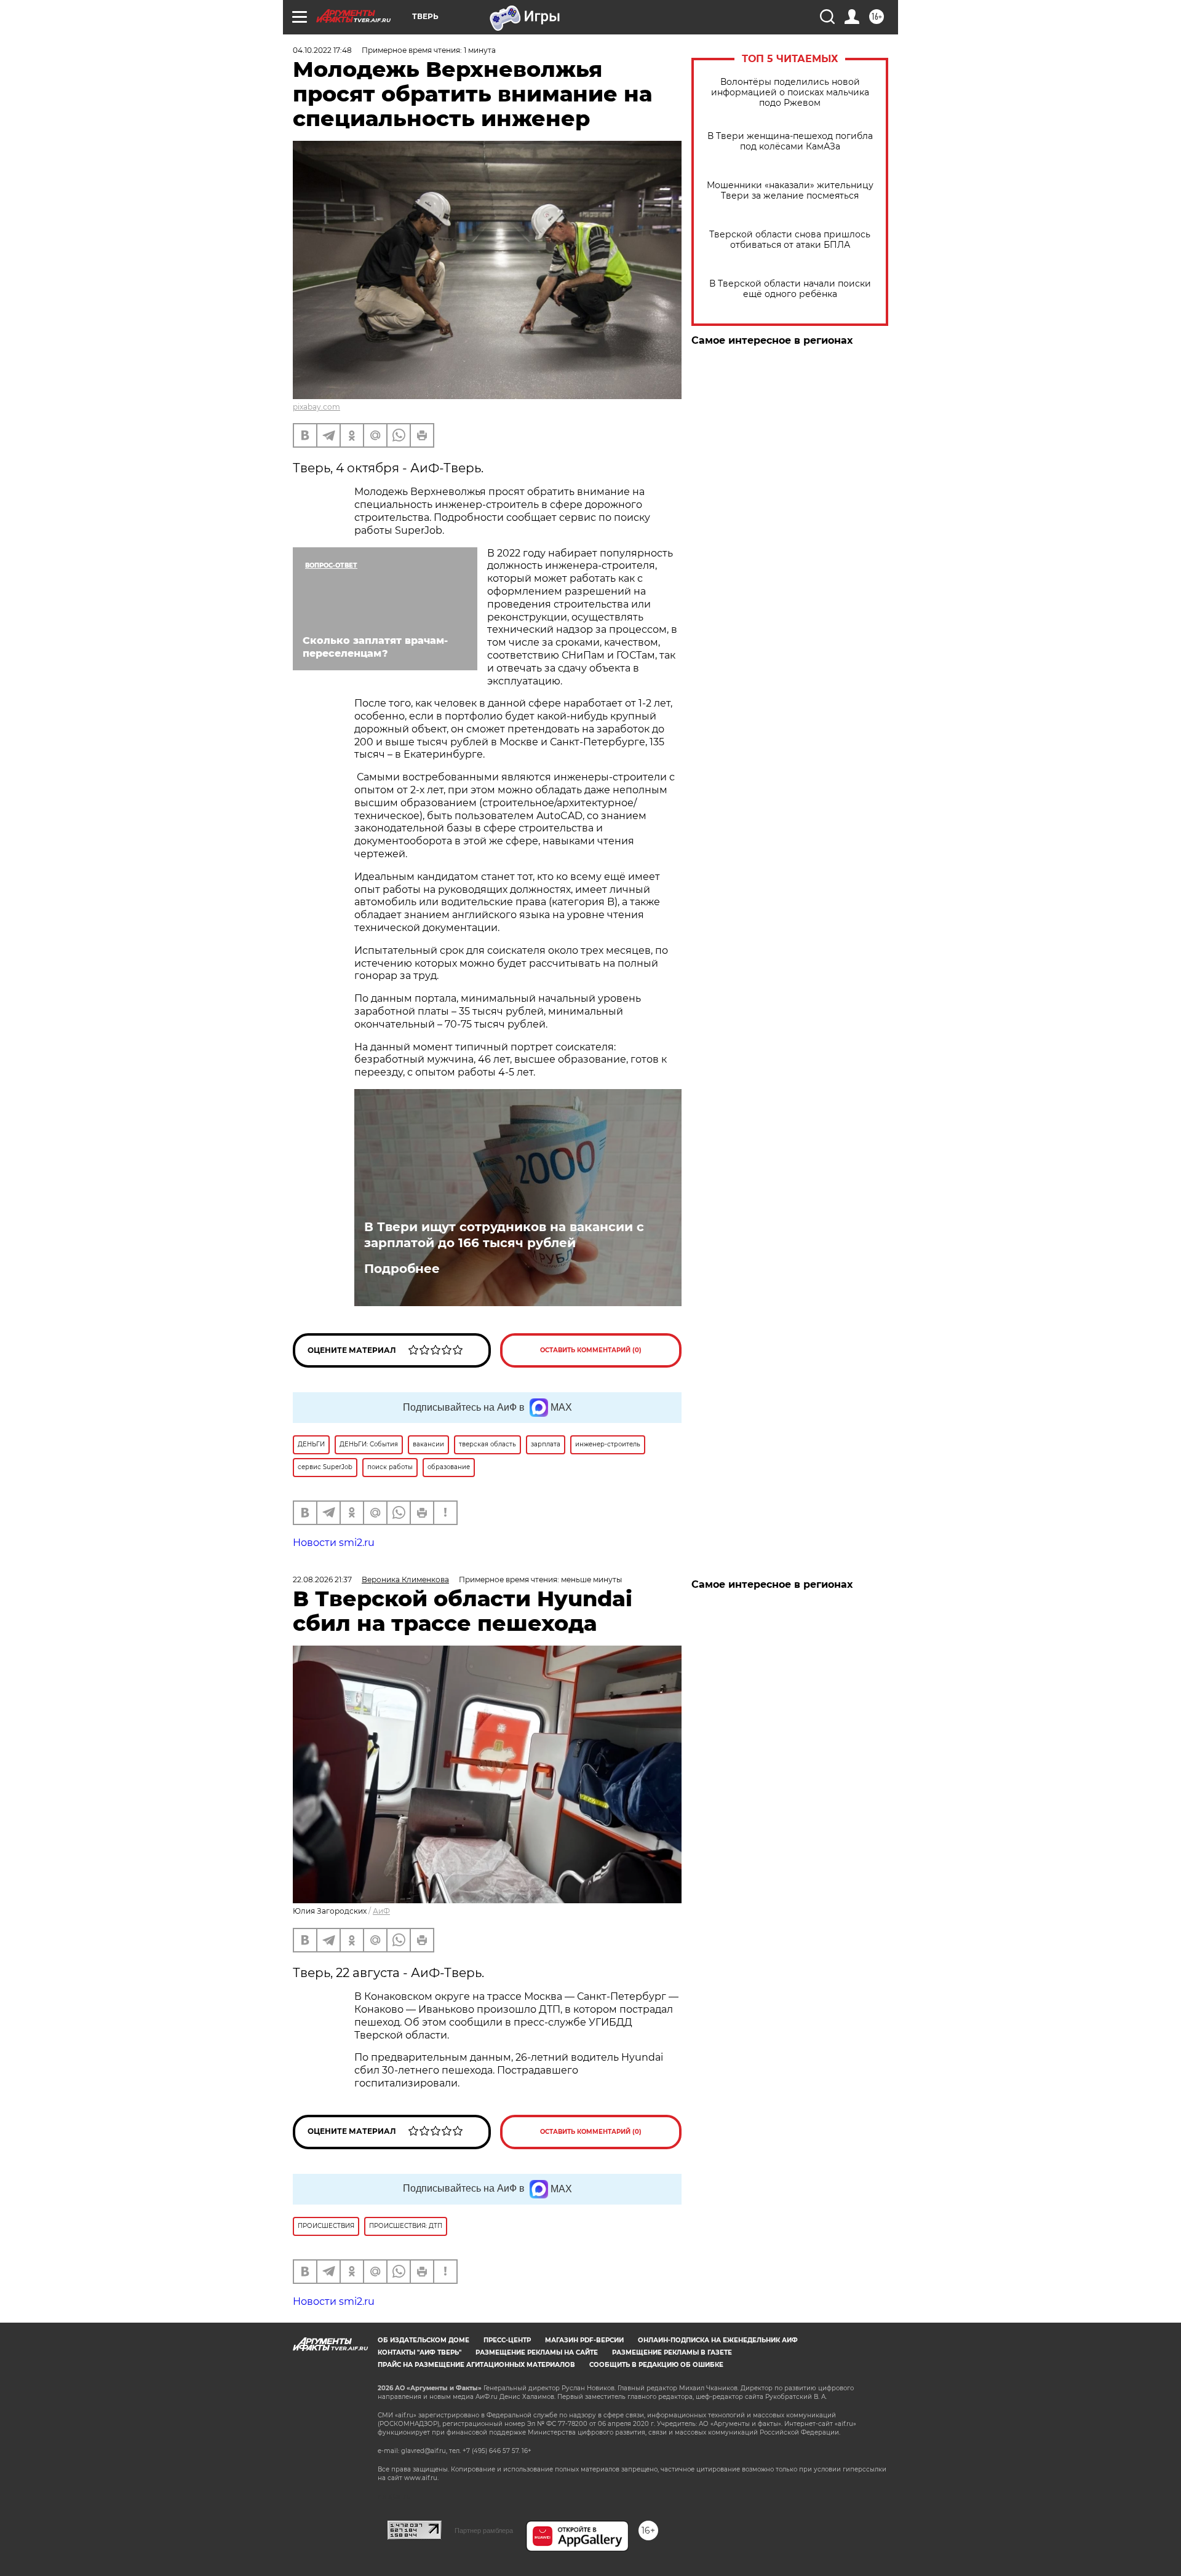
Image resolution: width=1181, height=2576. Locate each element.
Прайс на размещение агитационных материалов (476, 2365)
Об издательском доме (423, 2340)
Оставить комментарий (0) (591, 1350)
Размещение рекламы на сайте (537, 2352)
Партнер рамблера (484, 2530)
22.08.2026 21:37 (322, 1579)
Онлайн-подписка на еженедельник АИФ (718, 2340)
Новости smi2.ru (334, 1543)
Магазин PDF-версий (584, 2340)
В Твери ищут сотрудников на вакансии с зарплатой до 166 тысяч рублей (504, 1235)
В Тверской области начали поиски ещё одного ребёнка (790, 289)
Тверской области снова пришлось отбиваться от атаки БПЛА (790, 240)
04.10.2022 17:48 (322, 50)
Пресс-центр (507, 2340)
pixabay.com (316, 407)
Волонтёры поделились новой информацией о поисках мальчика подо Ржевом (790, 93)
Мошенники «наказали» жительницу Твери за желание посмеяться (790, 191)
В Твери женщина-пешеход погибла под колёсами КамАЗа (790, 141)
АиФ (381, 1911)
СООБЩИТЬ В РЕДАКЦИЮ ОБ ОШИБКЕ (656, 2365)
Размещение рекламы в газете (672, 2352)
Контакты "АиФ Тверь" (420, 2352)
